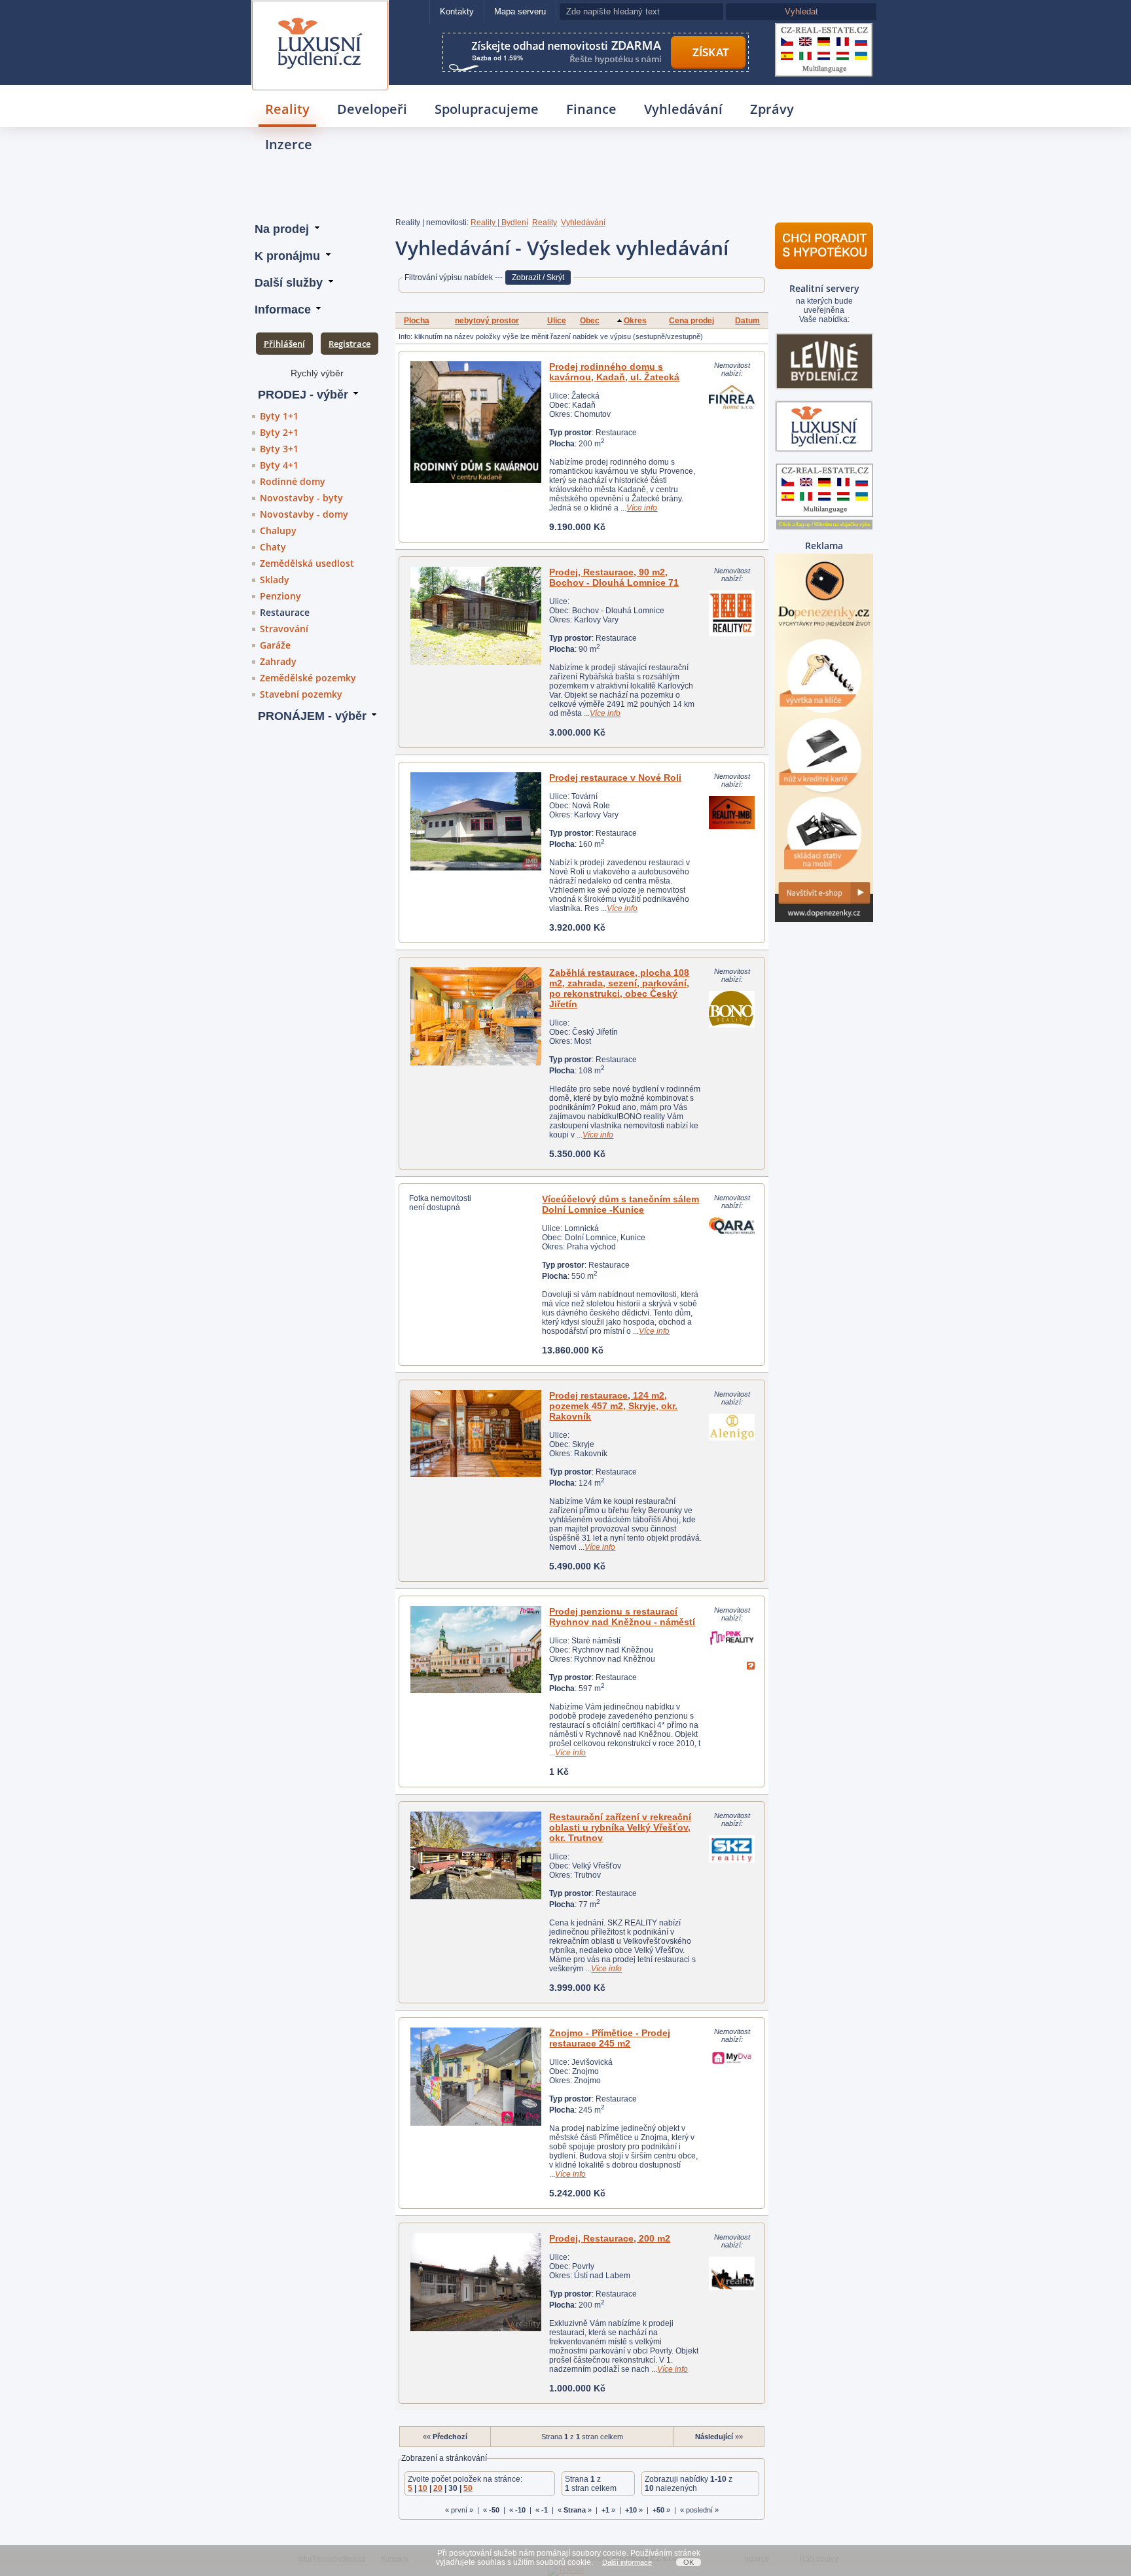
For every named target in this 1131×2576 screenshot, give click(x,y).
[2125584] (476, 1016)
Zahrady (278, 661)
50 (468, 2488)
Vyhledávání (683, 109)
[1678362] (476, 616)
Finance (591, 109)
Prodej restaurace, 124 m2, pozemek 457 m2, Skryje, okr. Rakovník (613, 1406)
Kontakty (457, 11)
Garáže (275, 645)
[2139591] (476, 422)
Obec (590, 321)
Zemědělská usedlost (307, 563)
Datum (747, 321)
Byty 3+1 (279, 449)
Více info (642, 508)
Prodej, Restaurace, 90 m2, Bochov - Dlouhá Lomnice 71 (614, 577)
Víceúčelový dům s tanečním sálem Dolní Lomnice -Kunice (620, 1204)
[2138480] (476, 1855)
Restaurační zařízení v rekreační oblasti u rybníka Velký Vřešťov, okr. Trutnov (620, 1827)
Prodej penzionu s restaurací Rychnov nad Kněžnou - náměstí (622, 1617)
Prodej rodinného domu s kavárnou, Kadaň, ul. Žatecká (614, 372)
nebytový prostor (487, 321)
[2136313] (476, 1434)
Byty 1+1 (279, 416)
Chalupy (278, 530)
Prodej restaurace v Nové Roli (615, 778)
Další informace (627, 2562)
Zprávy (772, 109)
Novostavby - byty (301, 498)
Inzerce (289, 144)
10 (423, 2488)
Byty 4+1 (279, 465)
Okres (635, 321)
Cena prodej (691, 321)
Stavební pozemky (301, 694)
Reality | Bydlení (499, 223)
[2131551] (476, 821)
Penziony (280, 596)
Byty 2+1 (279, 432)
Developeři (372, 109)
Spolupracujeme (487, 109)
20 (438, 2488)
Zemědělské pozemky (308, 678)
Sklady (275, 580)
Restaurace (285, 612)
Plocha (417, 321)
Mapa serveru (520, 11)
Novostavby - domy (304, 514)
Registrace (350, 344)
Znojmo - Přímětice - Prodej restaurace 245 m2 (610, 2038)
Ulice (557, 321)
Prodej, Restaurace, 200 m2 (610, 2238)
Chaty (273, 547)
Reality (287, 109)
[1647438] (476, 2282)
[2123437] (476, 2077)
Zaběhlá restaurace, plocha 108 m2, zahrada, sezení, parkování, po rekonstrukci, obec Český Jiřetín (619, 988)
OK (689, 2562)
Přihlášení (284, 344)
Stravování (284, 629)
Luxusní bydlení (320, 17)
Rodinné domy (293, 481)
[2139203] (476, 1650)
